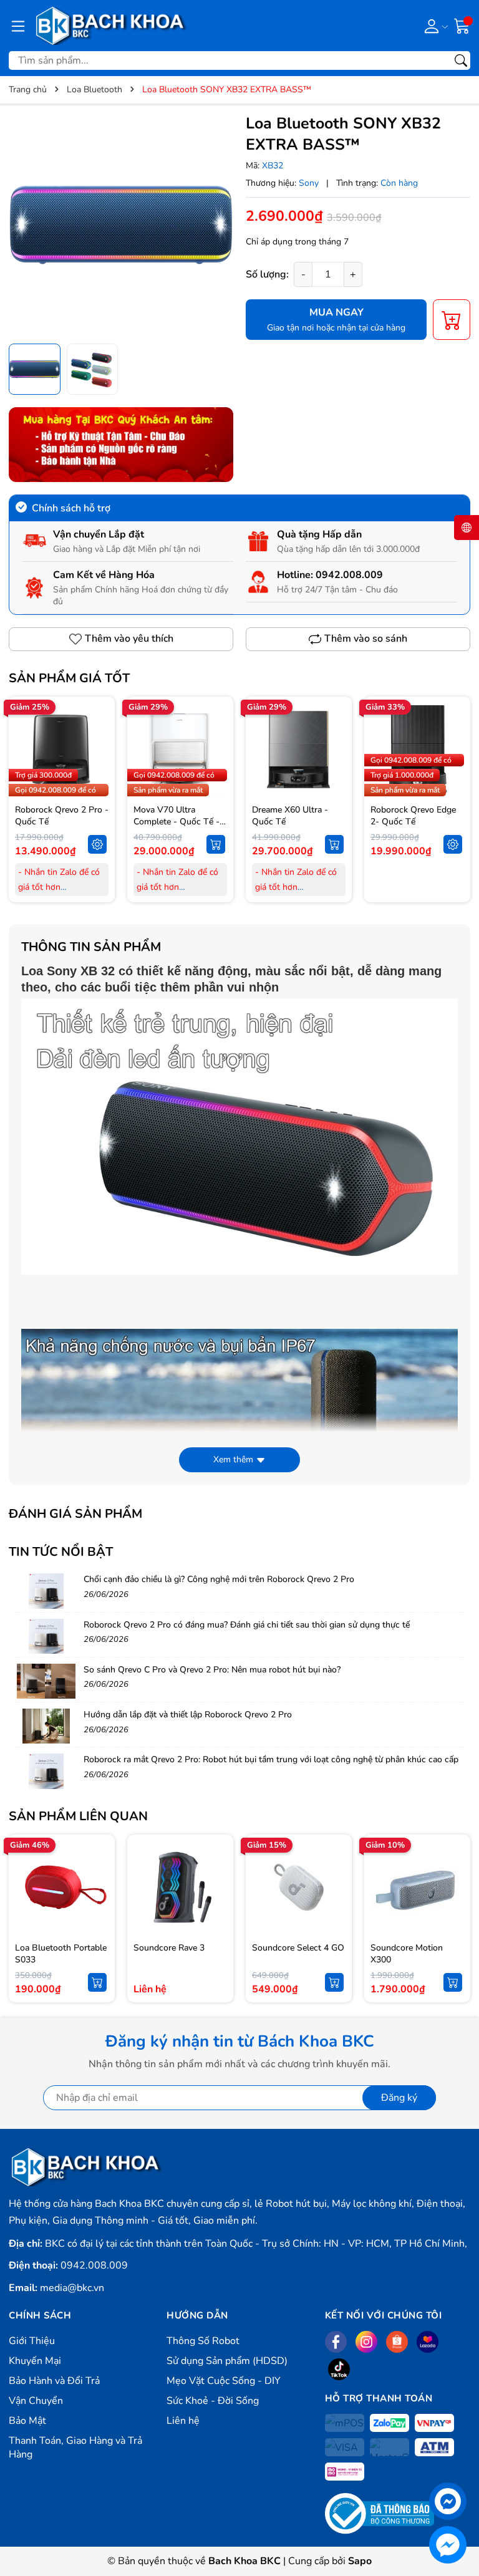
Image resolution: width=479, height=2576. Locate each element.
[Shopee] (397, 2342)
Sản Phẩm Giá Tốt (69, 678)
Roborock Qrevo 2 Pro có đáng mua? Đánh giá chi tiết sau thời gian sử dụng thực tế (247, 1625)
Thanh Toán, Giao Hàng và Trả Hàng (75, 2448)
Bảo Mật (27, 2421)
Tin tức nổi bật (61, 1552)
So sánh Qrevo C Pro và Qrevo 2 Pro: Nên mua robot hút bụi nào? (212, 1670)
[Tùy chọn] (97, 844)
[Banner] (121, 445)
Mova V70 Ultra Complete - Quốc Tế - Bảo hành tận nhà (177, 822)
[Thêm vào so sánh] (97, 776)
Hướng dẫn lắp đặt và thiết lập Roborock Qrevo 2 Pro (188, 1715)
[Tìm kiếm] (461, 60)
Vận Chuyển (36, 2401)
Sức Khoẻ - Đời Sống (213, 2401)
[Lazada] (428, 2342)
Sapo (360, 2561)
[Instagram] (366, 2342)
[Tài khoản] (434, 26)
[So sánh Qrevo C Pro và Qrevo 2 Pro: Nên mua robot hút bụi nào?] (46, 1681)
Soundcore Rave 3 (169, 1948)
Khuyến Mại (35, 2361)
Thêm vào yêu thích (129, 639)
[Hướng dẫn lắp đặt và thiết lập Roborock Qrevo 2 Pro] (46, 1726)
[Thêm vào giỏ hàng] (216, 844)
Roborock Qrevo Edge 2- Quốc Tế (413, 816)
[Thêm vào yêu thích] (97, 750)
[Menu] (18, 26)
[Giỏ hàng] (462, 25)
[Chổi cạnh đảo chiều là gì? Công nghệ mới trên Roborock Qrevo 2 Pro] (46, 1591)
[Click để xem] (121, 225)
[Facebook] (336, 2342)
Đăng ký (399, 2098)
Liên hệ (183, 2421)
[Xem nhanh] (97, 723)
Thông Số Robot (203, 2341)
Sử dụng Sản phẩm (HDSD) (227, 2361)
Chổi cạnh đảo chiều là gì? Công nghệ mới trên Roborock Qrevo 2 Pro (219, 1579)
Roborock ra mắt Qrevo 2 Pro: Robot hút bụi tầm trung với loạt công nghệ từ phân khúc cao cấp (271, 1759)
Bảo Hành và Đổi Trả (54, 2381)
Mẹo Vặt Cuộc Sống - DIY (224, 2381)
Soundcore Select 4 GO (298, 1948)
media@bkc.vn (72, 2288)
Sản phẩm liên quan (78, 1816)
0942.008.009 (349, 575)
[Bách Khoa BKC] (111, 26)
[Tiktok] (339, 2369)
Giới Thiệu (32, 2341)
